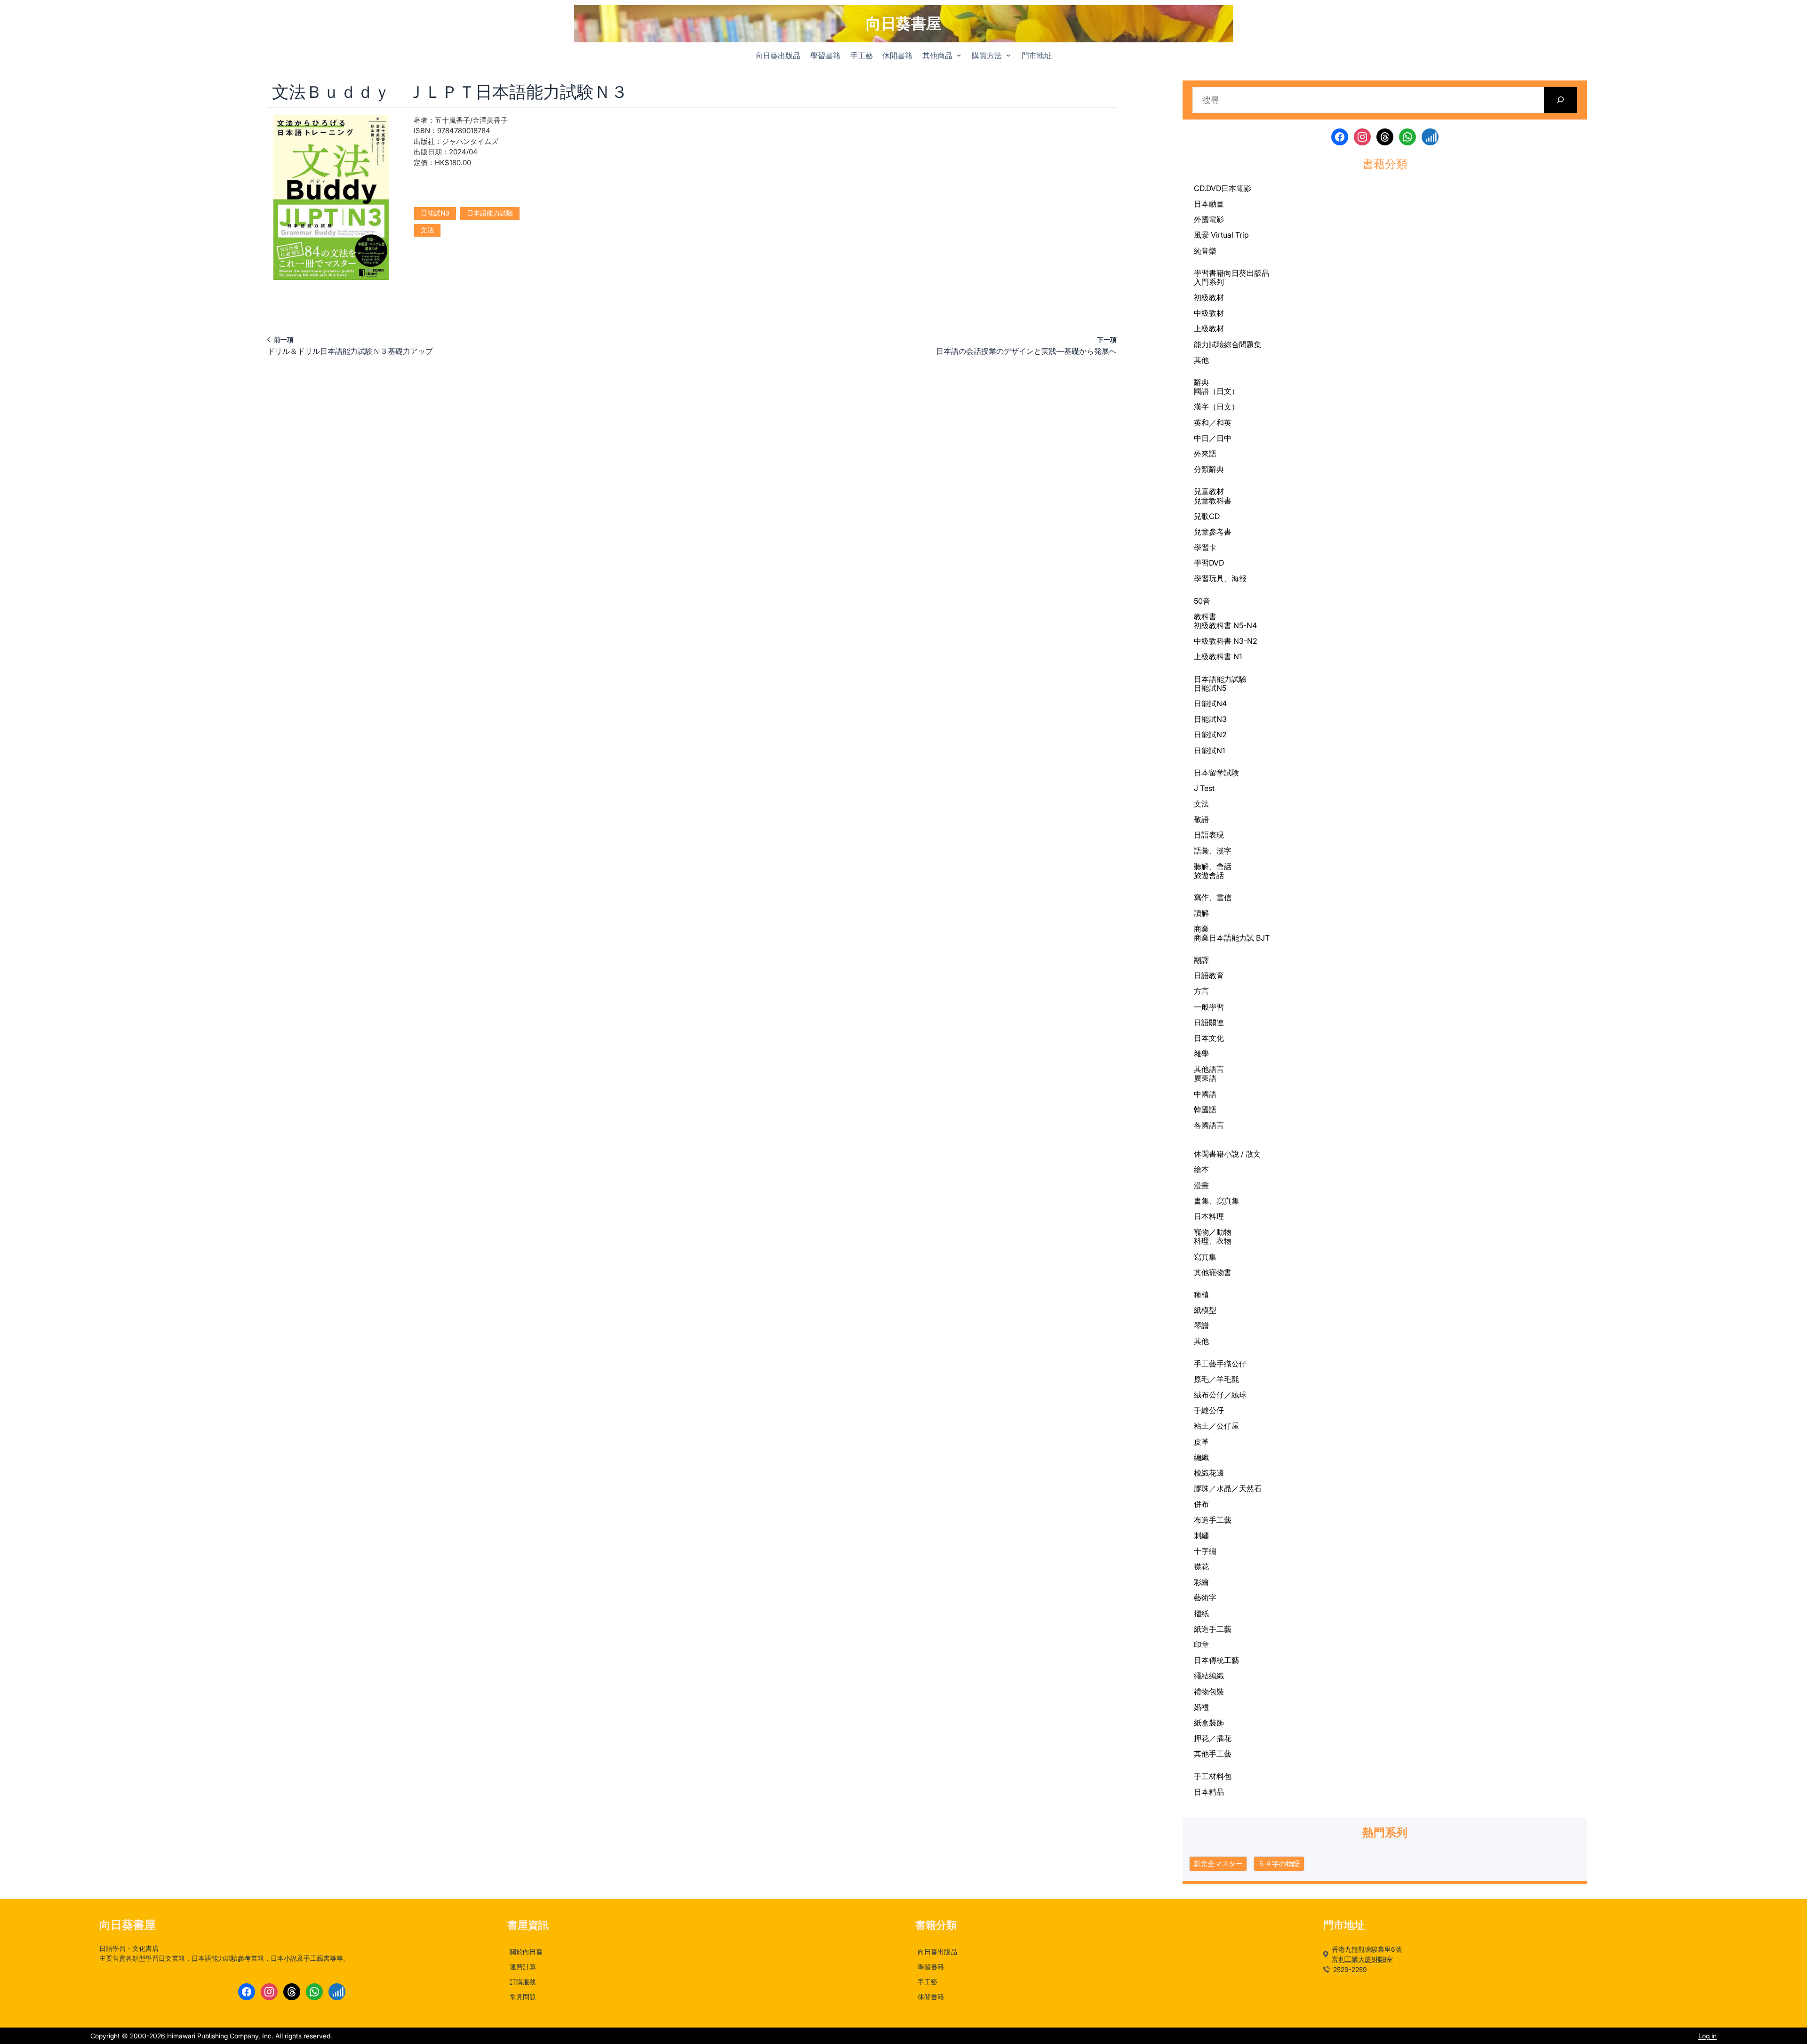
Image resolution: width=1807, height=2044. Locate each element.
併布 (1201, 1504)
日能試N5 (1210, 688)
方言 (1201, 991)
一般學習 (1209, 1007)
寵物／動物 (1213, 1232)
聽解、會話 (1213, 866)
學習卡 (1205, 547)
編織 (1201, 1457)
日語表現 (1209, 835)
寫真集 (1205, 1257)
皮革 (1201, 1442)
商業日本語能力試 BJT (1232, 938)
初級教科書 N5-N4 (1225, 625)
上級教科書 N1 (1218, 656)
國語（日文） (1216, 391)
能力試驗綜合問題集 (1228, 344)
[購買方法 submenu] (1008, 55)
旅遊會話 (1209, 875)
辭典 (1201, 382)
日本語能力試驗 (490, 213)
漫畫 (1201, 1185)
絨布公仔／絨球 (1220, 1395)
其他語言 (1209, 1069)
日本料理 (1209, 1216)
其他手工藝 (1213, 1754)
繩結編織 (1209, 1676)
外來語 (1205, 454)
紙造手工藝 (1213, 1629)
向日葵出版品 (1247, 273)
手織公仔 (1231, 1364)
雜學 (1201, 1054)
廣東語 (1205, 1078)
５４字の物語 (1279, 1864)
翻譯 (1201, 960)
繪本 (1201, 1169)
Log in (1707, 2036)
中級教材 (1209, 313)
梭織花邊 (1209, 1473)
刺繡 (1201, 1535)
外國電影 (1209, 219)
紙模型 (1205, 1310)
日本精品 (1209, 1792)
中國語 (1205, 1094)
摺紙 (1201, 1613)
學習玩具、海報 (1220, 578)
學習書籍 (1209, 273)
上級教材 (1209, 328)
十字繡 (1205, 1551)
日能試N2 (1210, 735)
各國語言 (1209, 1125)
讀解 (1201, 913)
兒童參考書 (1213, 532)
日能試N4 (1210, 703)
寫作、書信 (1213, 897)
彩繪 (1201, 1582)
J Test (1204, 788)
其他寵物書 (1213, 1272)
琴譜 (1201, 1325)
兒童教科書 (1213, 501)
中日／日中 (1213, 438)
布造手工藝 (1213, 1520)
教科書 (1205, 616)
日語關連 (1209, 1022)
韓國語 (1205, 1110)
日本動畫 (1209, 204)
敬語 (1201, 819)
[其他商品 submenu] (959, 55)
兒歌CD (1207, 516)
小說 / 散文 (1242, 1154)
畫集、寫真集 (1216, 1201)
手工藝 (1205, 1364)
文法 (427, 230)
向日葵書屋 (903, 23)
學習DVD (1209, 563)
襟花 (1201, 1566)
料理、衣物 (1213, 1241)
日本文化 (1209, 1038)
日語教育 (1209, 975)
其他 (1201, 360)
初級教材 (1209, 297)
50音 (1202, 601)
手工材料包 (1213, 1777)
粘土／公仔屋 (1216, 1426)
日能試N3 (435, 213)
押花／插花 (1213, 1738)
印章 (1201, 1645)
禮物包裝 (1209, 1692)
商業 (1201, 929)
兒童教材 (1209, 491)
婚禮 (1201, 1707)
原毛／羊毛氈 (1216, 1379)
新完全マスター (1218, 1864)
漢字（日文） (1216, 407)
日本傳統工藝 (1216, 1660)
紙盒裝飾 (1209, 1723)
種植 (1201, 1294)
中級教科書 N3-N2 (1226, 641)
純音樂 (1205, 251)
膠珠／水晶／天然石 (1228, 1488)
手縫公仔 (1209, 1410)
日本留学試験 (1216, 773)
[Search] (1561, 100)
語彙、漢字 (1213, 851)
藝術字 (1205, 1597)
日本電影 (1236, 188)
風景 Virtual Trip (1221, 235)
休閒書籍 (1209, 1154)
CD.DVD (1207, 188)
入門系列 (1209, 282)
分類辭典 (1209, 469)
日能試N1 (1209, 751)
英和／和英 (1213, 423)
